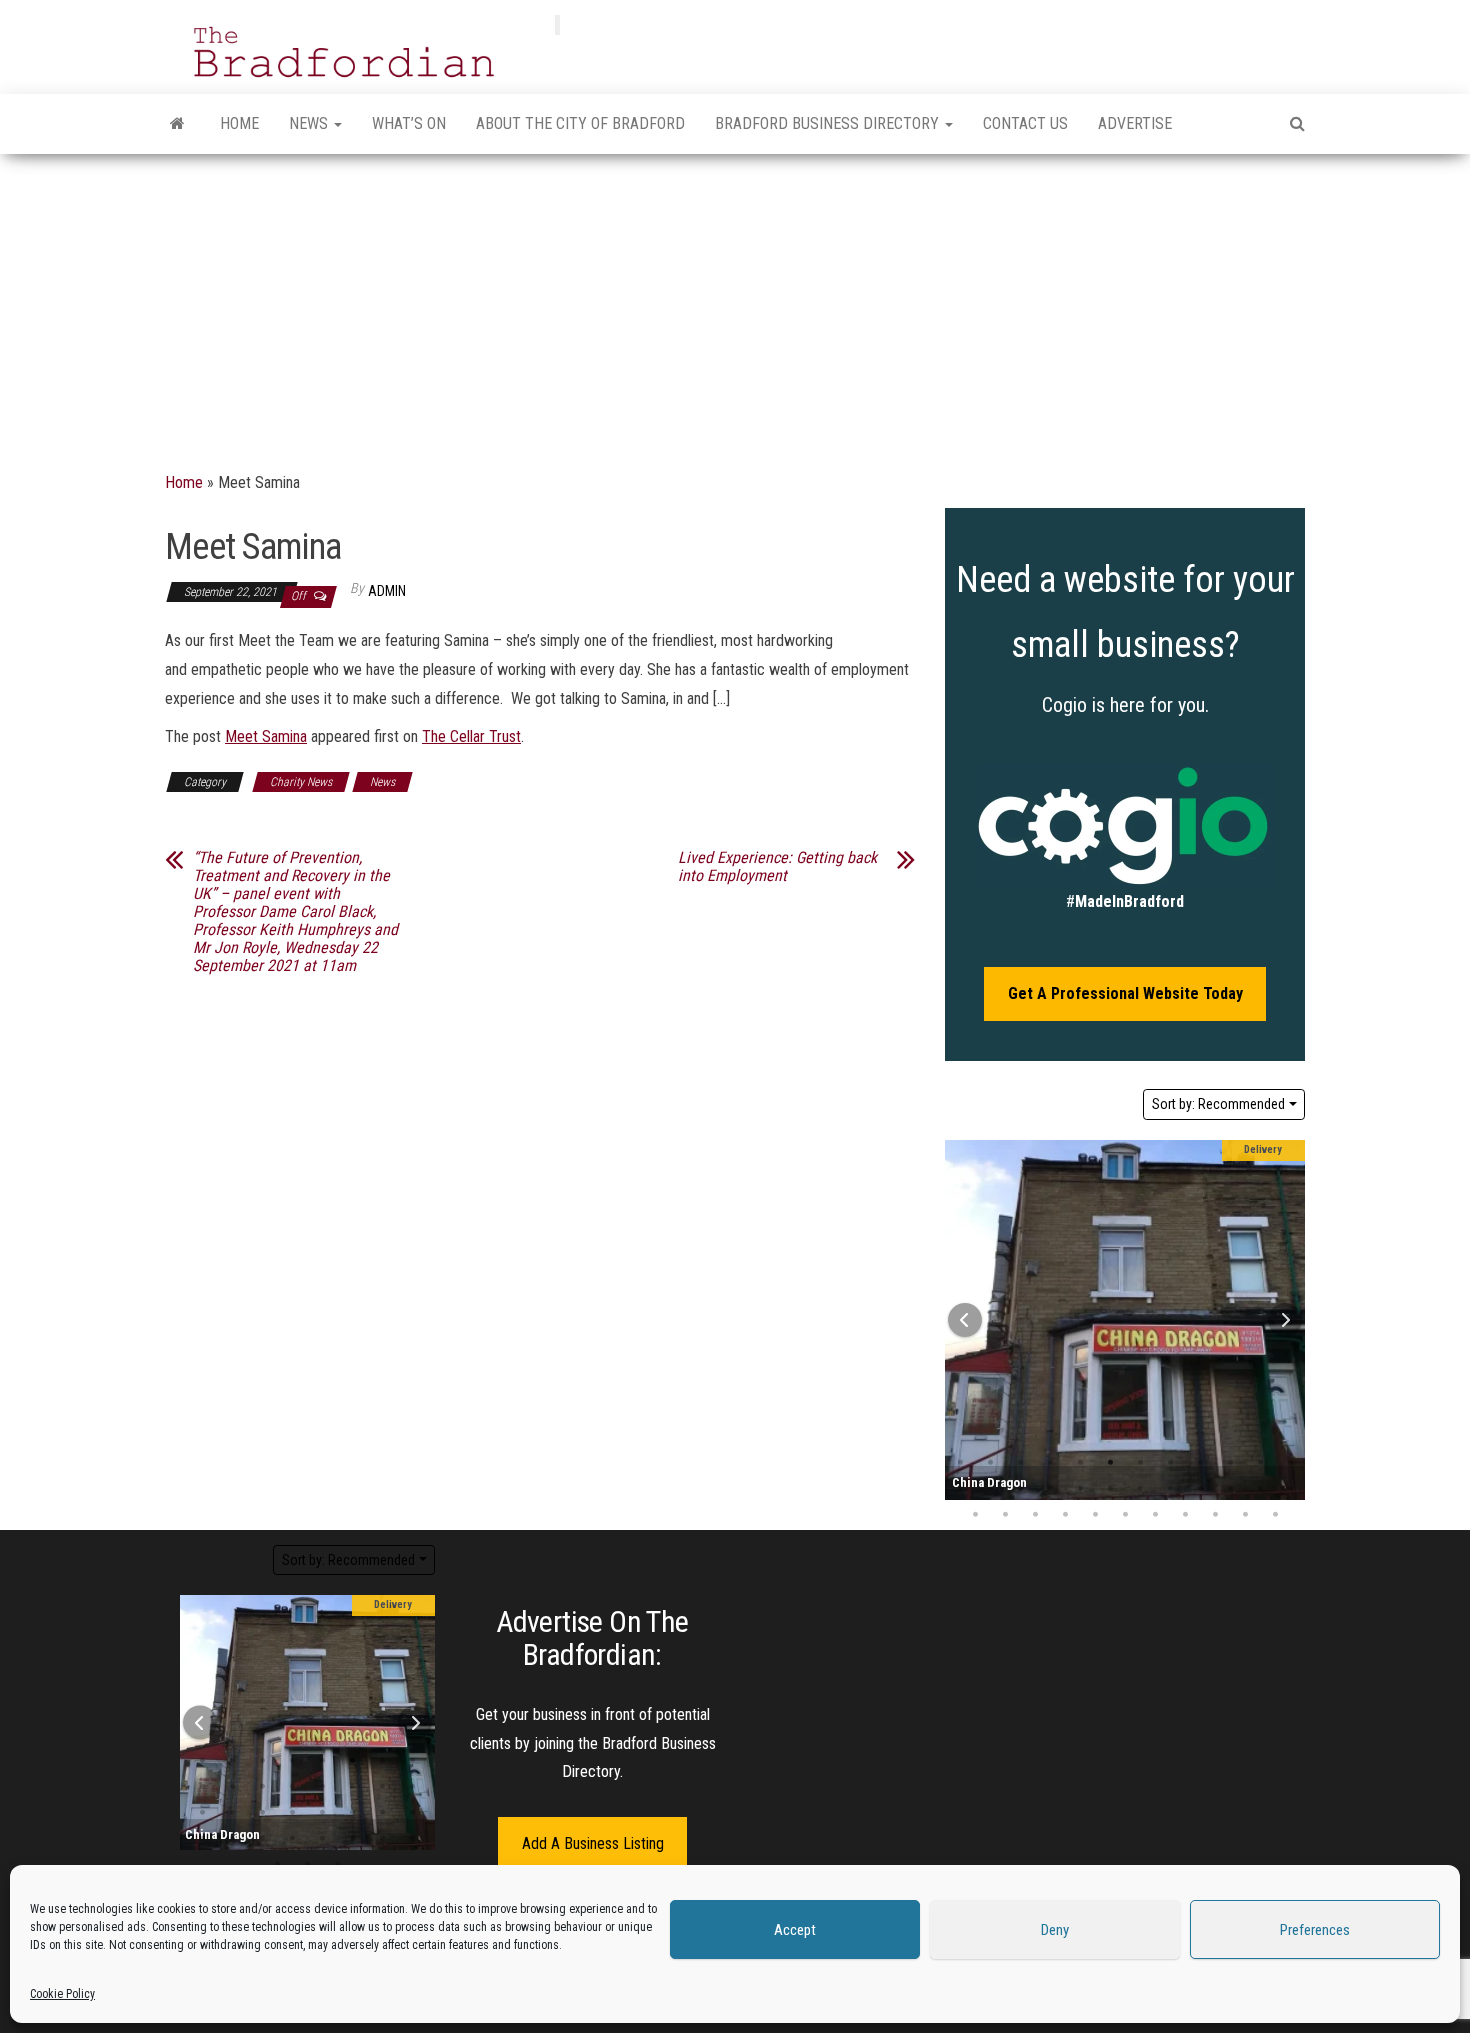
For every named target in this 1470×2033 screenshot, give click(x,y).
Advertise (1135, 123)
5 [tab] (1080, 1463)
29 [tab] (1095, 1515)
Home (239, 123)
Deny (1055, 1930)
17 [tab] (1080, 1489)
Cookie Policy (62, 1994)
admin (387, 591)
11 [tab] (1260, 1463)
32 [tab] (1185, 1515)
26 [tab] (1005, 1515)
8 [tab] (1170, 1463)
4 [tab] (1050, 1463)
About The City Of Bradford (580, 123)
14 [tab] (990, 1489)
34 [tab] (1245, 1515)
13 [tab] (323, 1787)
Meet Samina (266, 736)
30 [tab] (1125, 1515)
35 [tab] (1275, 1515)
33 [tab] (1215, 1515)
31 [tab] (1155, 1515)
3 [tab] (1020, 1463)
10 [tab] (1230, 1463)
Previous (965, 1320)
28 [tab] (1065, 1515)
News (310, 123)
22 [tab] (1230, 1489)
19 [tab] (1140, 1489)
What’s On (409, 123)
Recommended (1218, 1104)
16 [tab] (1050, 1489)
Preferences (1315, 1930)
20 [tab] (1170, 1489)
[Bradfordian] (177, 124)
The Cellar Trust (471, 736)
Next (1285, 1320)
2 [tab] (990, 1463)
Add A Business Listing (593, 1843)
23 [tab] (1260, 1489)
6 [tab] (1110, 1463)
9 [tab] (1200, 1463)
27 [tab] (1035, 1515)
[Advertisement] (735, 304)
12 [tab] (293, 1787)
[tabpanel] (1125, 1320)
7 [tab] (1140, 1463)
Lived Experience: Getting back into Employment (777, 867)
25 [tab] (975, 1515)
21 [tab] (1200, 1489)
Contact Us (1025, 123)
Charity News (301, 782)
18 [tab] (1110, 1489)
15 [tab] (1020, 1489)
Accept (795, 1930)
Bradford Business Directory (829, 123)
